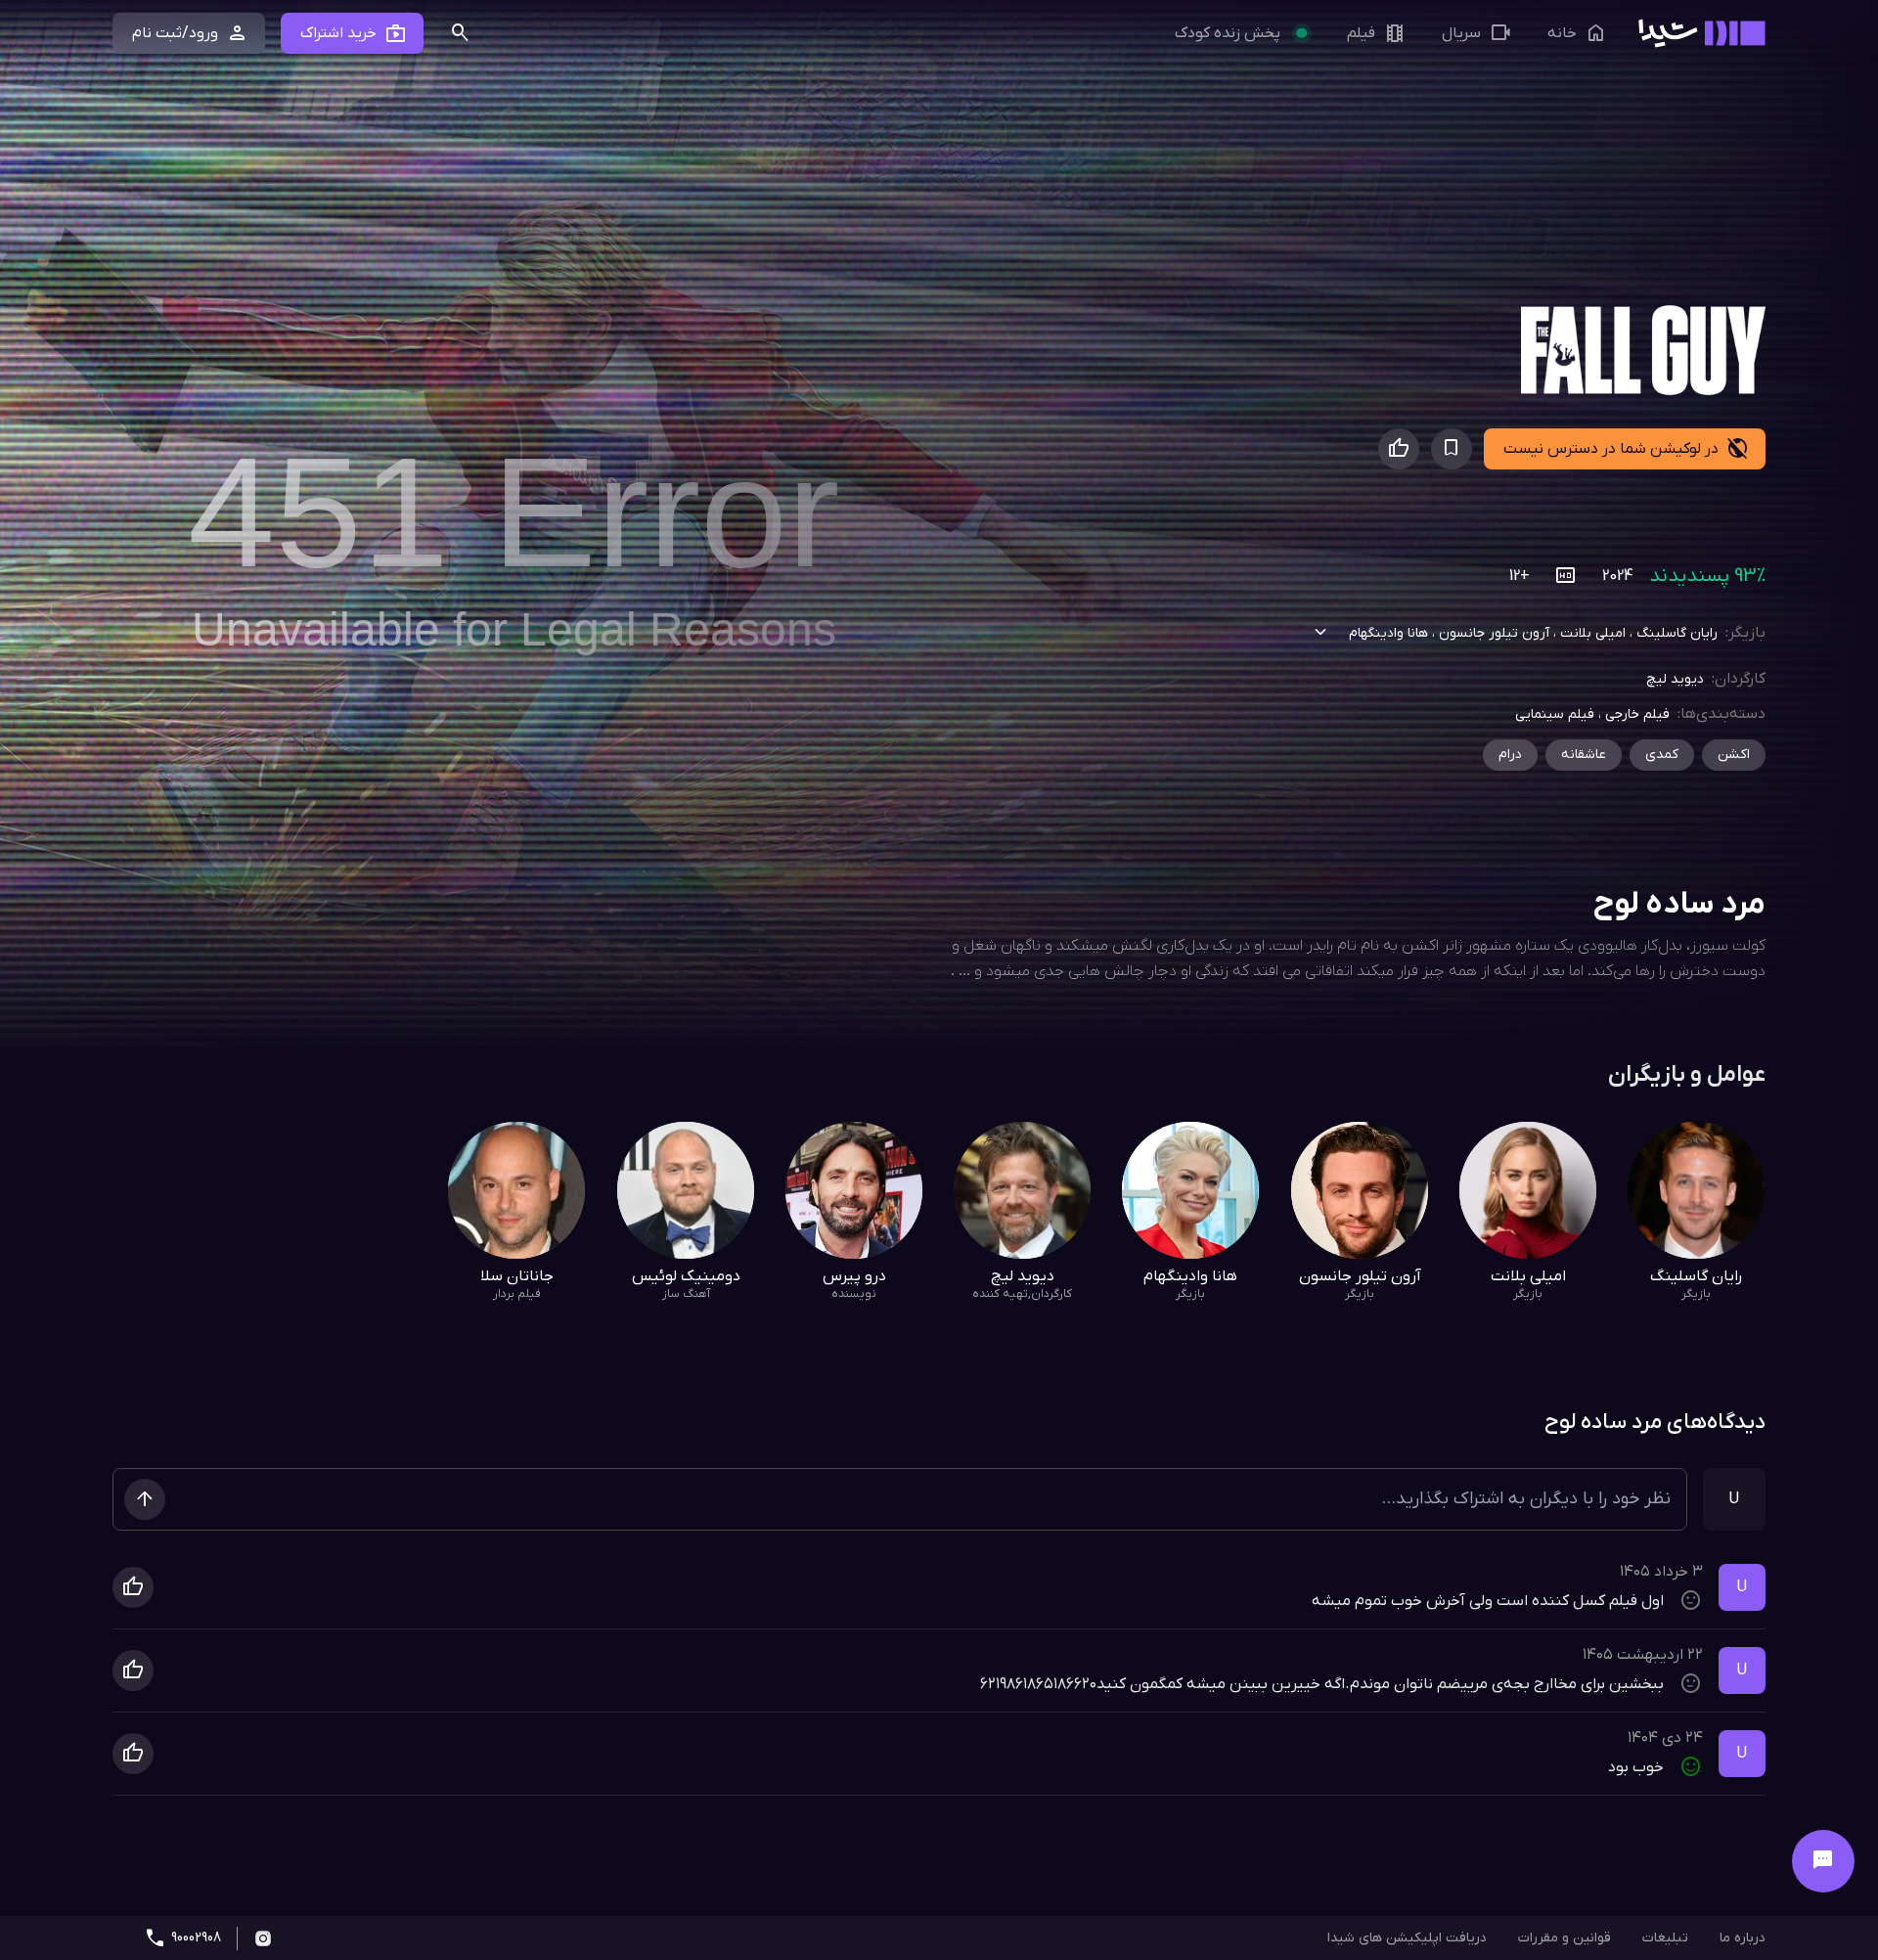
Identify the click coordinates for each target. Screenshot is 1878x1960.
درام (1510, 755)
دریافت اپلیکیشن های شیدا (1407, 1938)
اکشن (1734, 755)
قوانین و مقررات (1565, 1938)
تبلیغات (1665, 1938)
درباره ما (1743, 1938)
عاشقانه (1584, 755)
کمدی (1662, 755)
